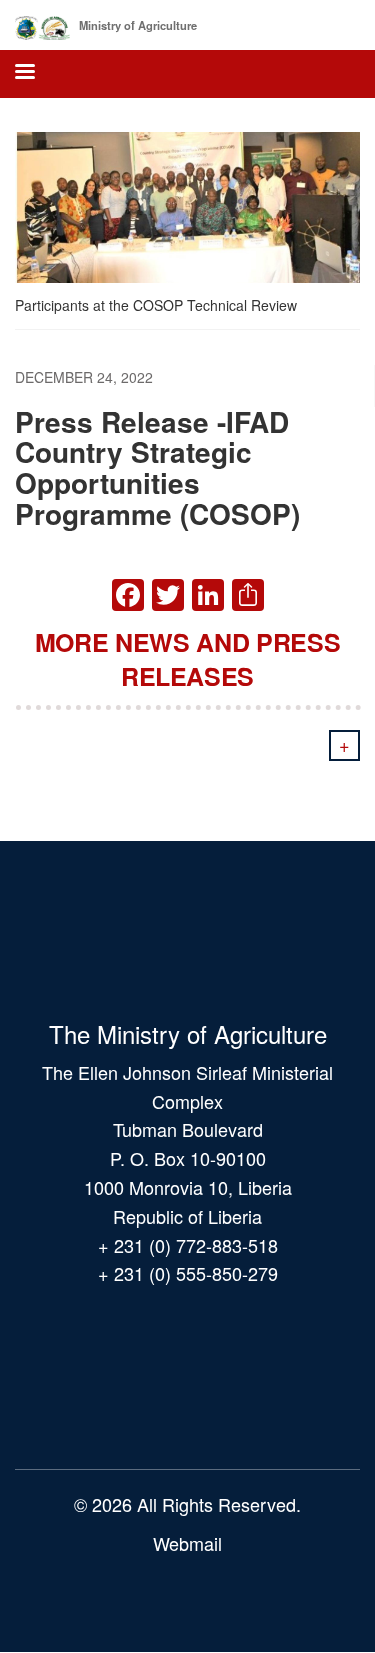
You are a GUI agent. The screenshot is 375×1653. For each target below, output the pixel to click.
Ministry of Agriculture (138, 25)
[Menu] (24, 73)
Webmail (187, 1543)
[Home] (42, 24)
